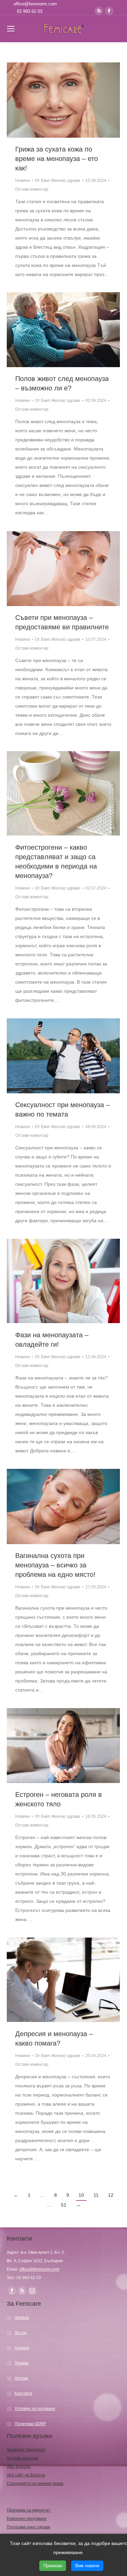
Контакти (23, 2393)
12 (111, 2195)
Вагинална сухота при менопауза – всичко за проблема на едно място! (55, 1565)
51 (64, 2205)
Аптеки (21, 2378)
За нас (21, 2333)
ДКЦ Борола (19, 2467)
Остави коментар (32, 189)
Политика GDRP (30, 2424)
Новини (23, 181)
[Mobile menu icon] (11, 29)
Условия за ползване (35, 2409)
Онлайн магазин (23, 2458)
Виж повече (87, 2566)
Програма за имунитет (29, 2510)
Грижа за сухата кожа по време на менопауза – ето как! (57, 159)
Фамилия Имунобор (26, 2450)
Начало (22, 2318)
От (58, 181)
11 (96, 2195)
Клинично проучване (27, 2519)
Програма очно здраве (29, 2527)
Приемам (53, 2566)
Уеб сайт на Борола (26, 2475)
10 (81, 2195)
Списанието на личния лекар (35, 2484)
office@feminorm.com (35, 4)
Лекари (22, 2363)
